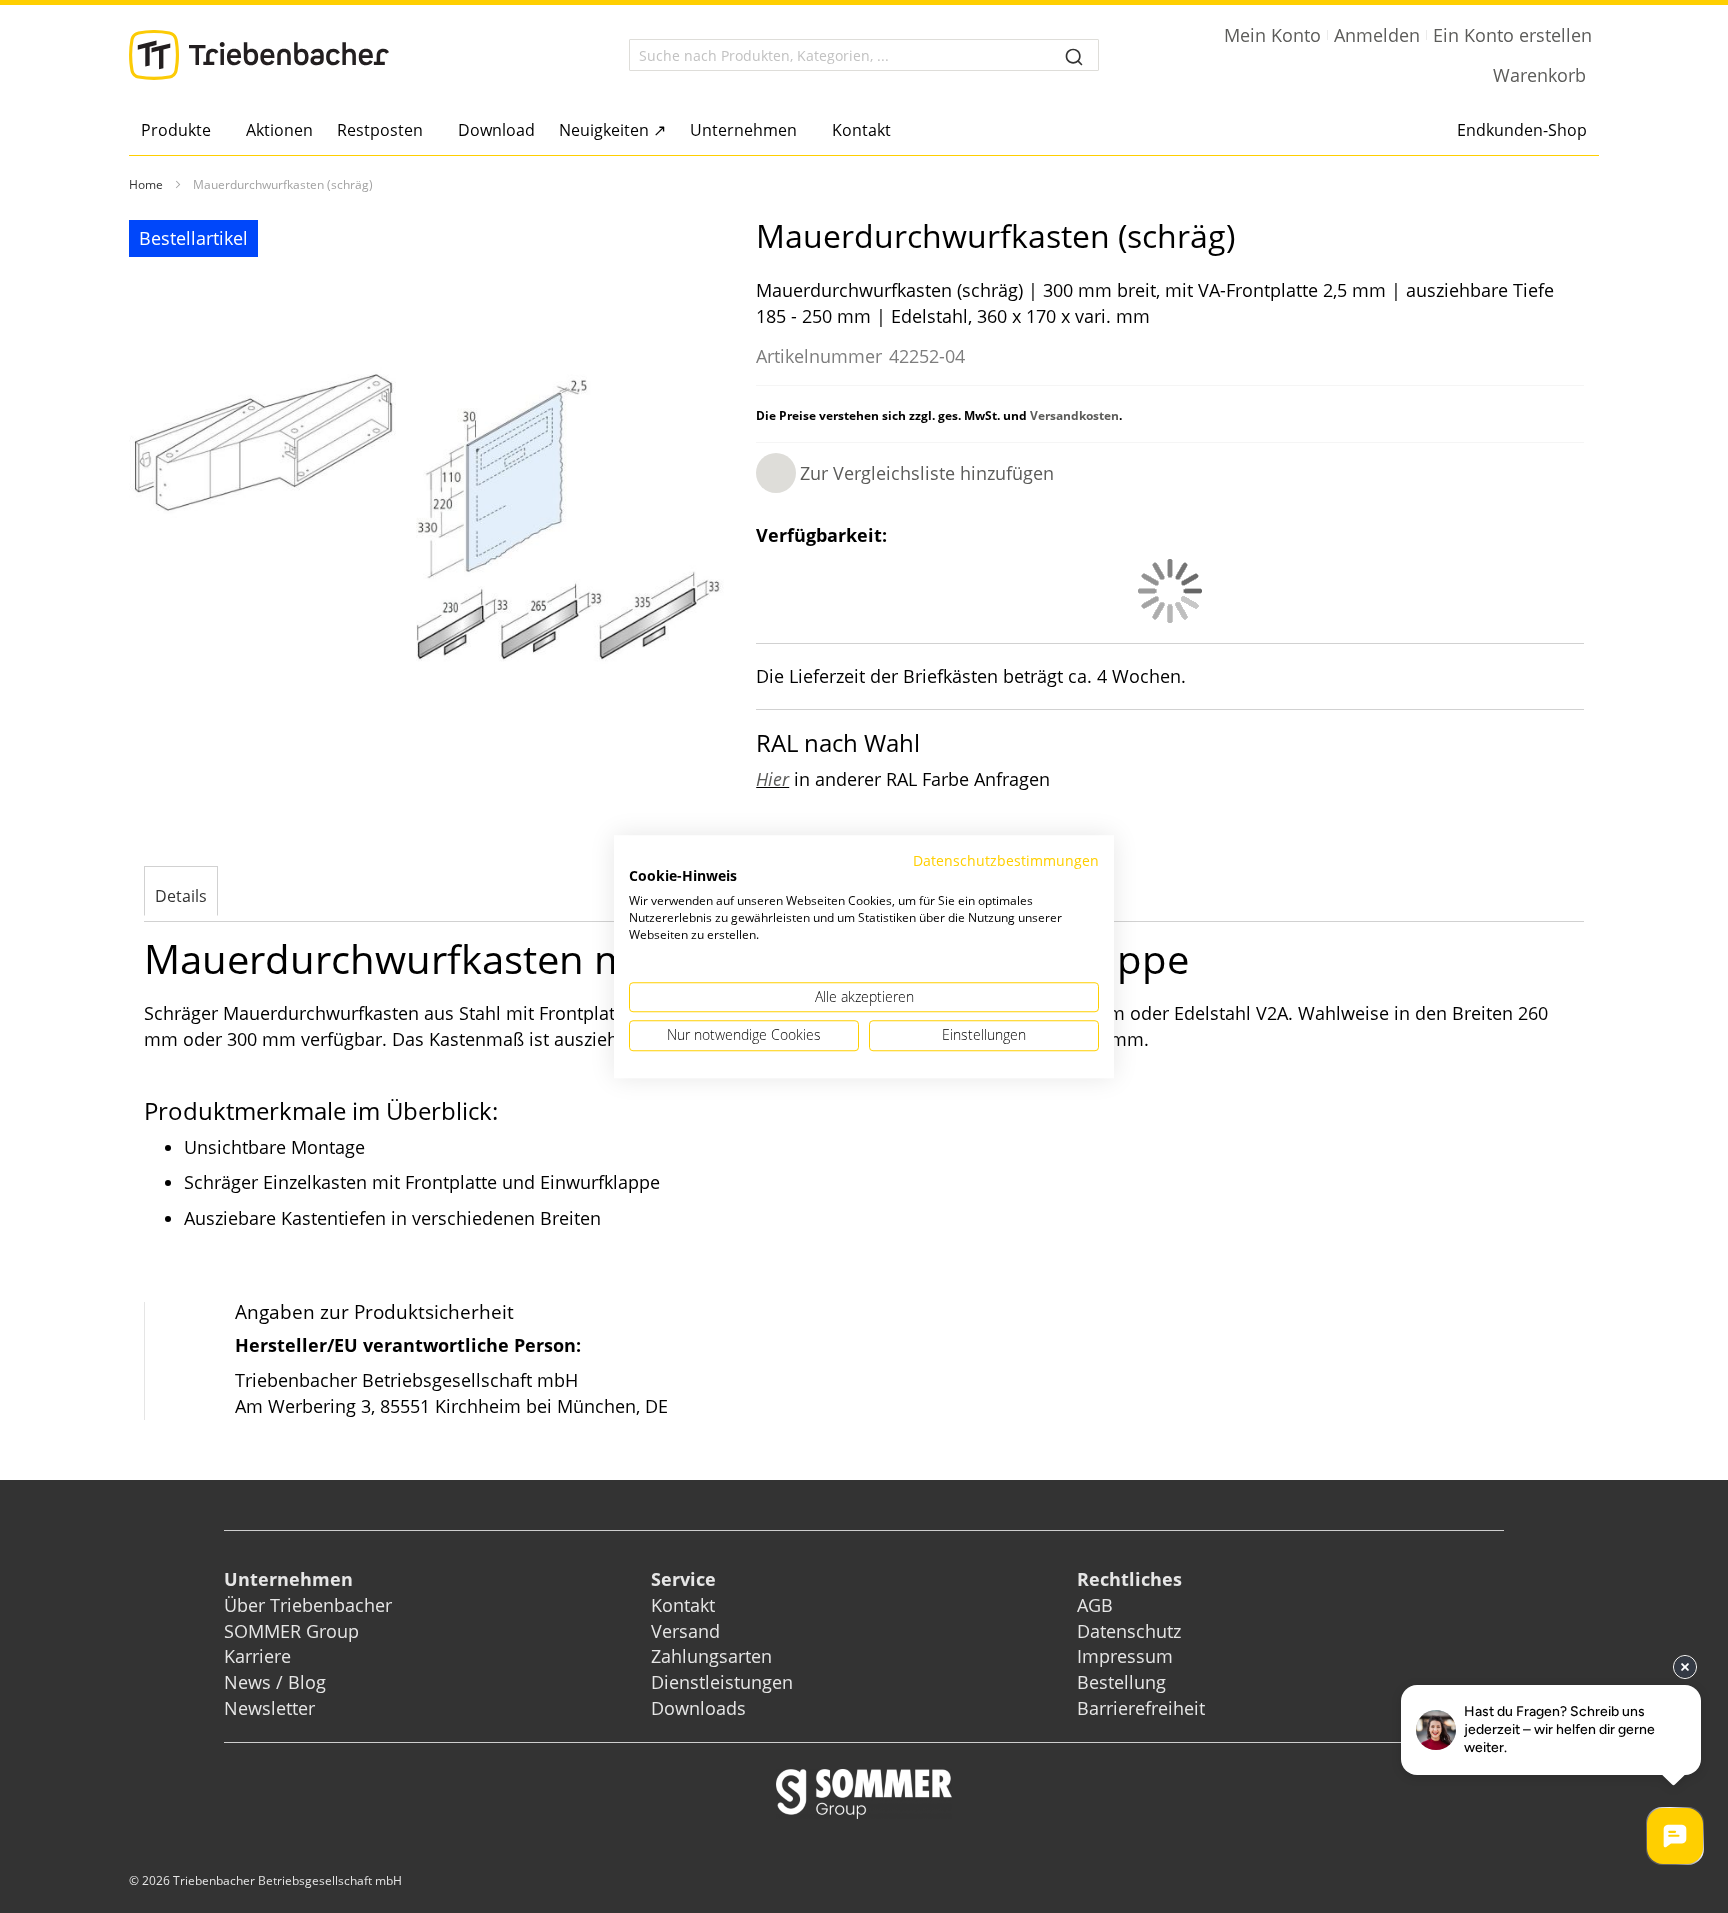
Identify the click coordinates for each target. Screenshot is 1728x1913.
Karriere (257, 1656)
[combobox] (864, 55)
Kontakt (683, 1605)
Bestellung (1121, 1682)
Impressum (1125, 1656)
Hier (772, 779)
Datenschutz (1129, 1631)
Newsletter (269, 1708)
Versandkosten (1074, 415)
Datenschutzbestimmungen (1006, 860)
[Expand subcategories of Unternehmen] (802, 131)
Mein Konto (1272, 35)
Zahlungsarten (711, 1656)
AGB (1095, 1605)
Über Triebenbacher (308, 1605)
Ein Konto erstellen (1512, 35)
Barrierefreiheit (1143, 1708)
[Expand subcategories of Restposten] (428, 131)
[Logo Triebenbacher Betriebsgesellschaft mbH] (259, 55)
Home (146, 184)
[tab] (181, 893)
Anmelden (1377, 35)
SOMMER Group (291, 1631)
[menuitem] (181, 130)
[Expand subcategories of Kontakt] (896, 131)
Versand (685, 1631)
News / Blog (275, 1682)
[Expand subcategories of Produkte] (216, 131)
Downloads (698, 1708)
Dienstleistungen (722, 1682)
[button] (905, 473)
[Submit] (1074, 55)
